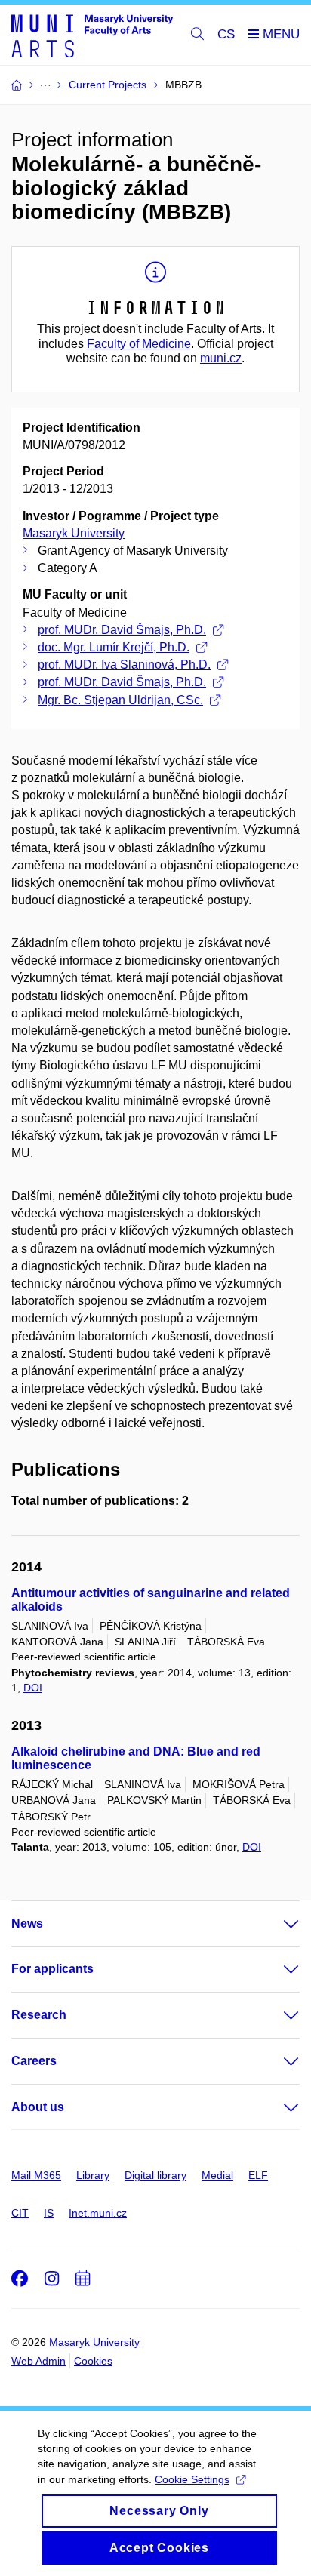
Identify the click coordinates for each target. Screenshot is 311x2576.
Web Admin (38, 2361)
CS (226, 34)
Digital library (155, 2175)
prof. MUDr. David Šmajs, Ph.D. (122, 630)
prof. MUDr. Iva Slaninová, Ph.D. (124, 665)
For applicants (52, 1969)
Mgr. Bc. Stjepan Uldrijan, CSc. (120, 700)
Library (93, 2175)
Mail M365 (36, 2175)
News (27, 1924)
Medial (217, 2175)
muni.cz (221, 358)
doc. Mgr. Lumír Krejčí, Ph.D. (114, 647)
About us (38, 2107)
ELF (258, 2175)
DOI (33, 1688)
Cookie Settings (192, 2479)
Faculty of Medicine (139, 344)
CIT (20, 2213)
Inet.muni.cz (98, 2213)
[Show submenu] (276, 1924)
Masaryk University (74, 533)
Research (39, 2015)
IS (49, 2213)
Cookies (93, 2361)
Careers (34, 2061)
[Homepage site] (92, 35)
